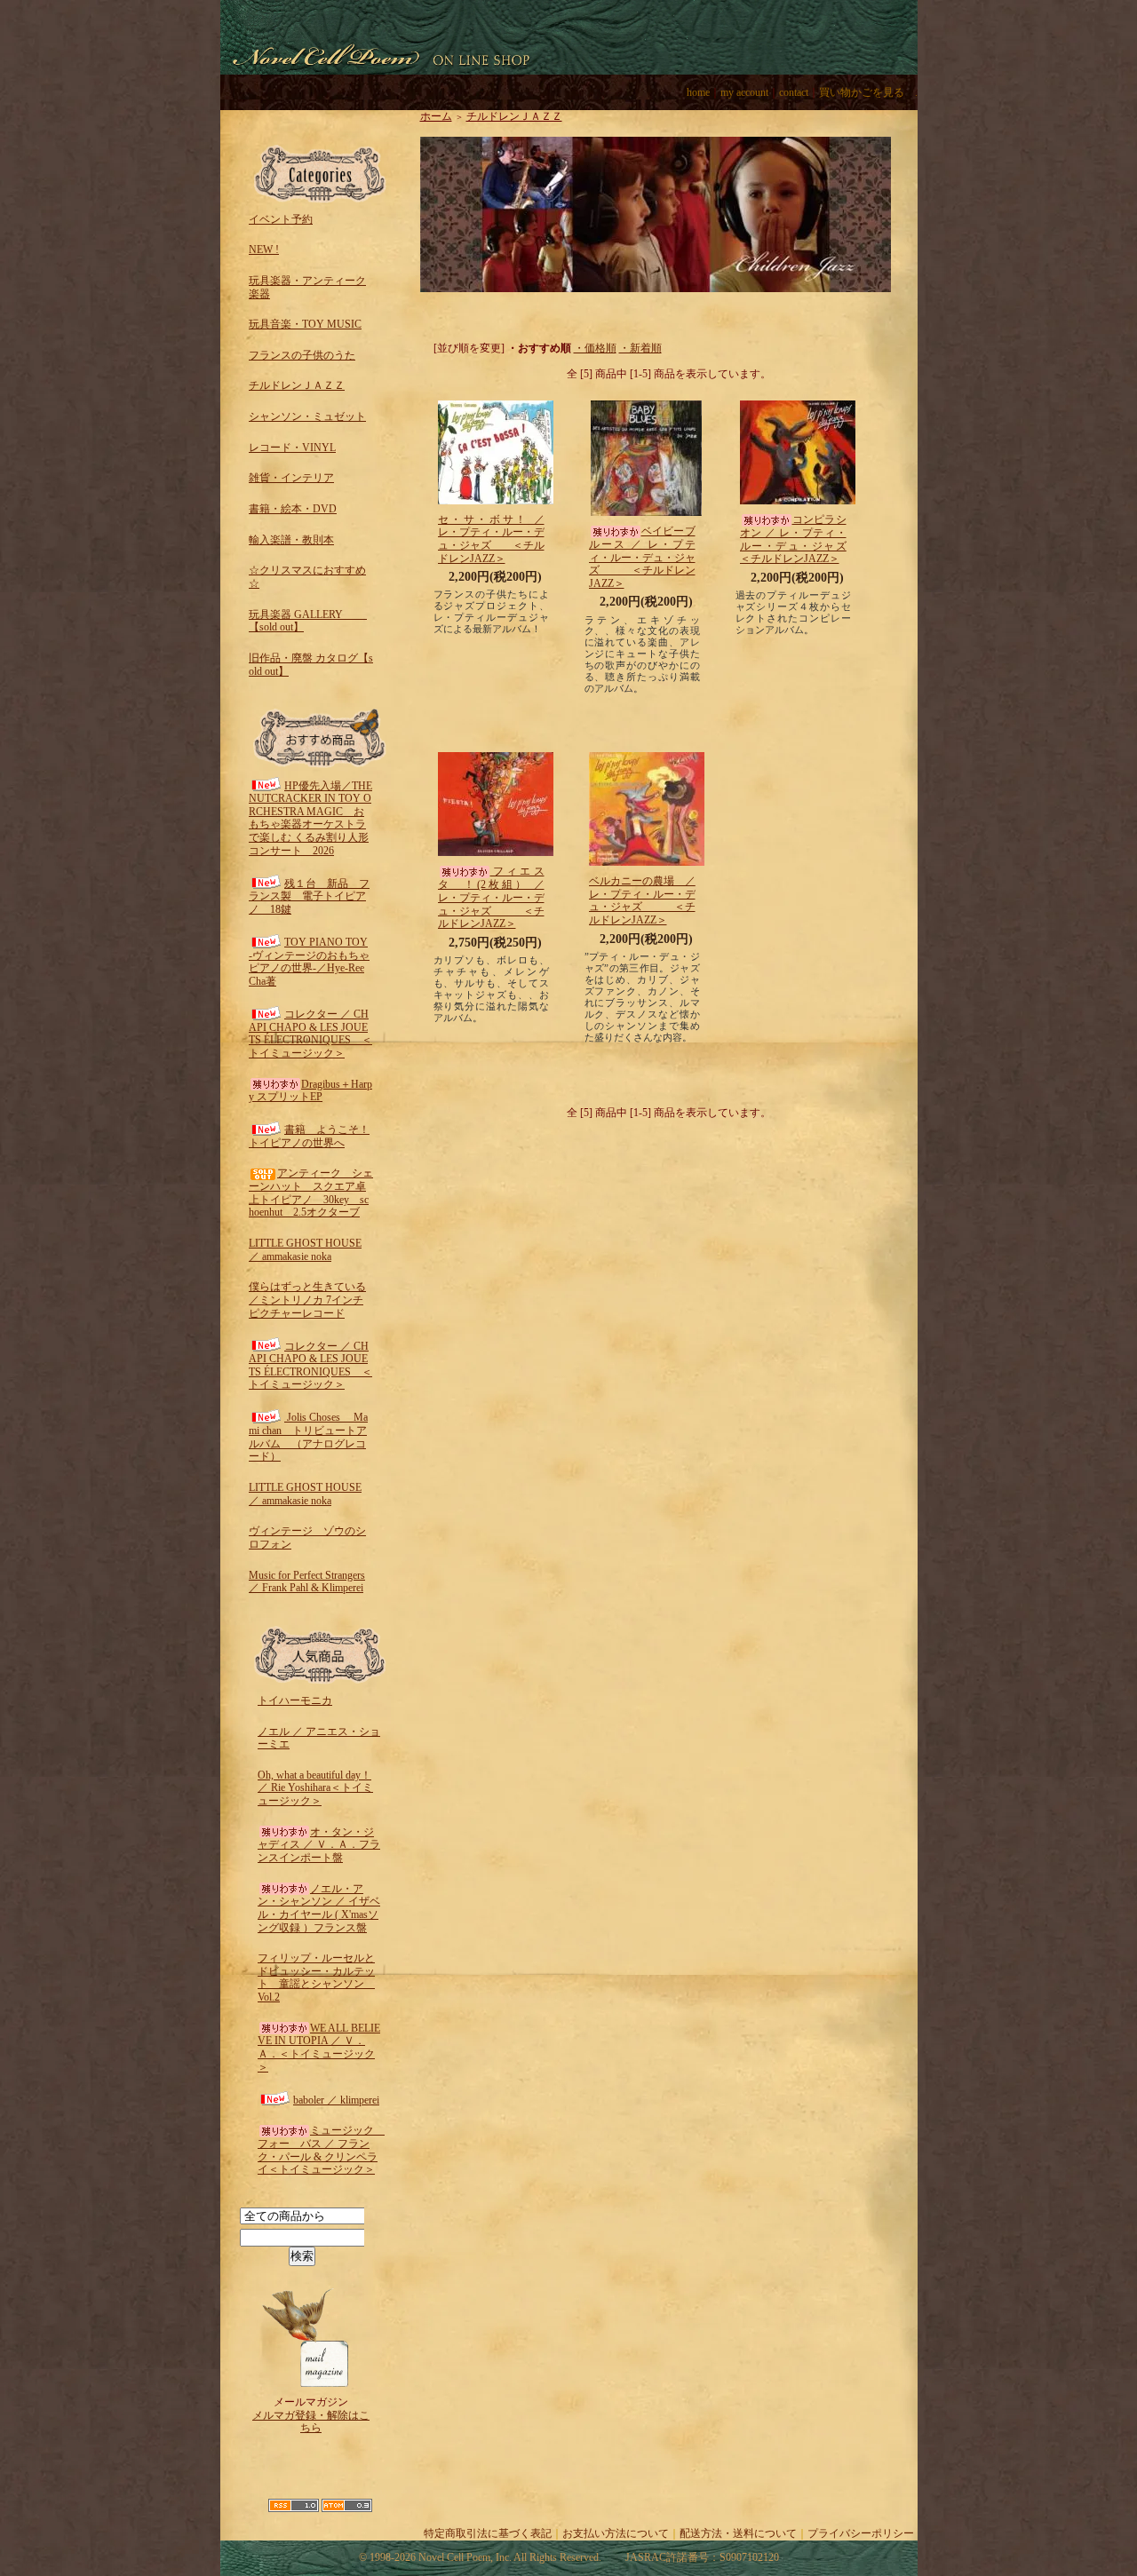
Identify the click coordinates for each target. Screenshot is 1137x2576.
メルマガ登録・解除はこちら (311, 2422)
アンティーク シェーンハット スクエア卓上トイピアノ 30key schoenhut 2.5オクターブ (311, 1193)
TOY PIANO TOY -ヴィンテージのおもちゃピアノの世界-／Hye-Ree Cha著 (309, 962)
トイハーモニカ (295, 1700)
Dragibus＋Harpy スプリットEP (310, 1091)
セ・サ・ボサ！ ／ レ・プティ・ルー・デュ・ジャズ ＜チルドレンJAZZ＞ (491, 539)
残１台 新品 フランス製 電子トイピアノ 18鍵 (309, 896)
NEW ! (264, 250)
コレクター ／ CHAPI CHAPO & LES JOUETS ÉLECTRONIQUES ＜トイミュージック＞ (310, 1034)
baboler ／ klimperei (336, 2100)
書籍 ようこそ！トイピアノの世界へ (309, 1136)
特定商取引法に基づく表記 (488, 2533)
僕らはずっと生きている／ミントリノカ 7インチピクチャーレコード (307, 1300)
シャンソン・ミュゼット (307, 416)
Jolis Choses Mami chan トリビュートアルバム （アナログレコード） (308, 1437)
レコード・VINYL (292, 448)
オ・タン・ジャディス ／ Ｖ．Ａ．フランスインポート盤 (319, 1845)
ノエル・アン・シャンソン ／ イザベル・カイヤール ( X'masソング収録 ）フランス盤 (319, 1908)
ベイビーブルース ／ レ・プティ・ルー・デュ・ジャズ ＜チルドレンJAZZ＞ (642, 557)
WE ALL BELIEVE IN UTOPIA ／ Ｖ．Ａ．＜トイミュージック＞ (319, 2048)
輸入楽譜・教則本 (291, 540)
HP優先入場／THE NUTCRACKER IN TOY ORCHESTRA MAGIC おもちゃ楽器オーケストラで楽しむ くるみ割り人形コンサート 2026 (310, 818)
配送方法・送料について (738, 2533)
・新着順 (640, 348)
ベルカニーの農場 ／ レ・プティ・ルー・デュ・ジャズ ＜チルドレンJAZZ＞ (648, 900)
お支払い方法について (616, 2533)
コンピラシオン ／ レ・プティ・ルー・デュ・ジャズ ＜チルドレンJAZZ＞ (809, 539)
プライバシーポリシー (861, 2533)
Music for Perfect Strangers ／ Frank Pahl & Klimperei (307, 1582)
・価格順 (595, 348)
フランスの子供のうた (302, 355)
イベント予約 (281, 219)
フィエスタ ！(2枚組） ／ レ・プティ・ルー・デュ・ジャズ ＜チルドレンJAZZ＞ (491, 897)
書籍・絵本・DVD (293, 509)
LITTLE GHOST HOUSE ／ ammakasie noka (305, 1250)
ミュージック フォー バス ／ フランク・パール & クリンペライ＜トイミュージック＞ (321, 2150)
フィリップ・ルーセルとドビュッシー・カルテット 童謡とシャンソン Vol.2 (316, 1978)
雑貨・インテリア (291, 478)
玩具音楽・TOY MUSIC (305, 324)
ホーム (436, 116)
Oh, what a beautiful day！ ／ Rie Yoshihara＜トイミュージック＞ (315, 1788)
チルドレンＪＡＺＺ (297, 385)
